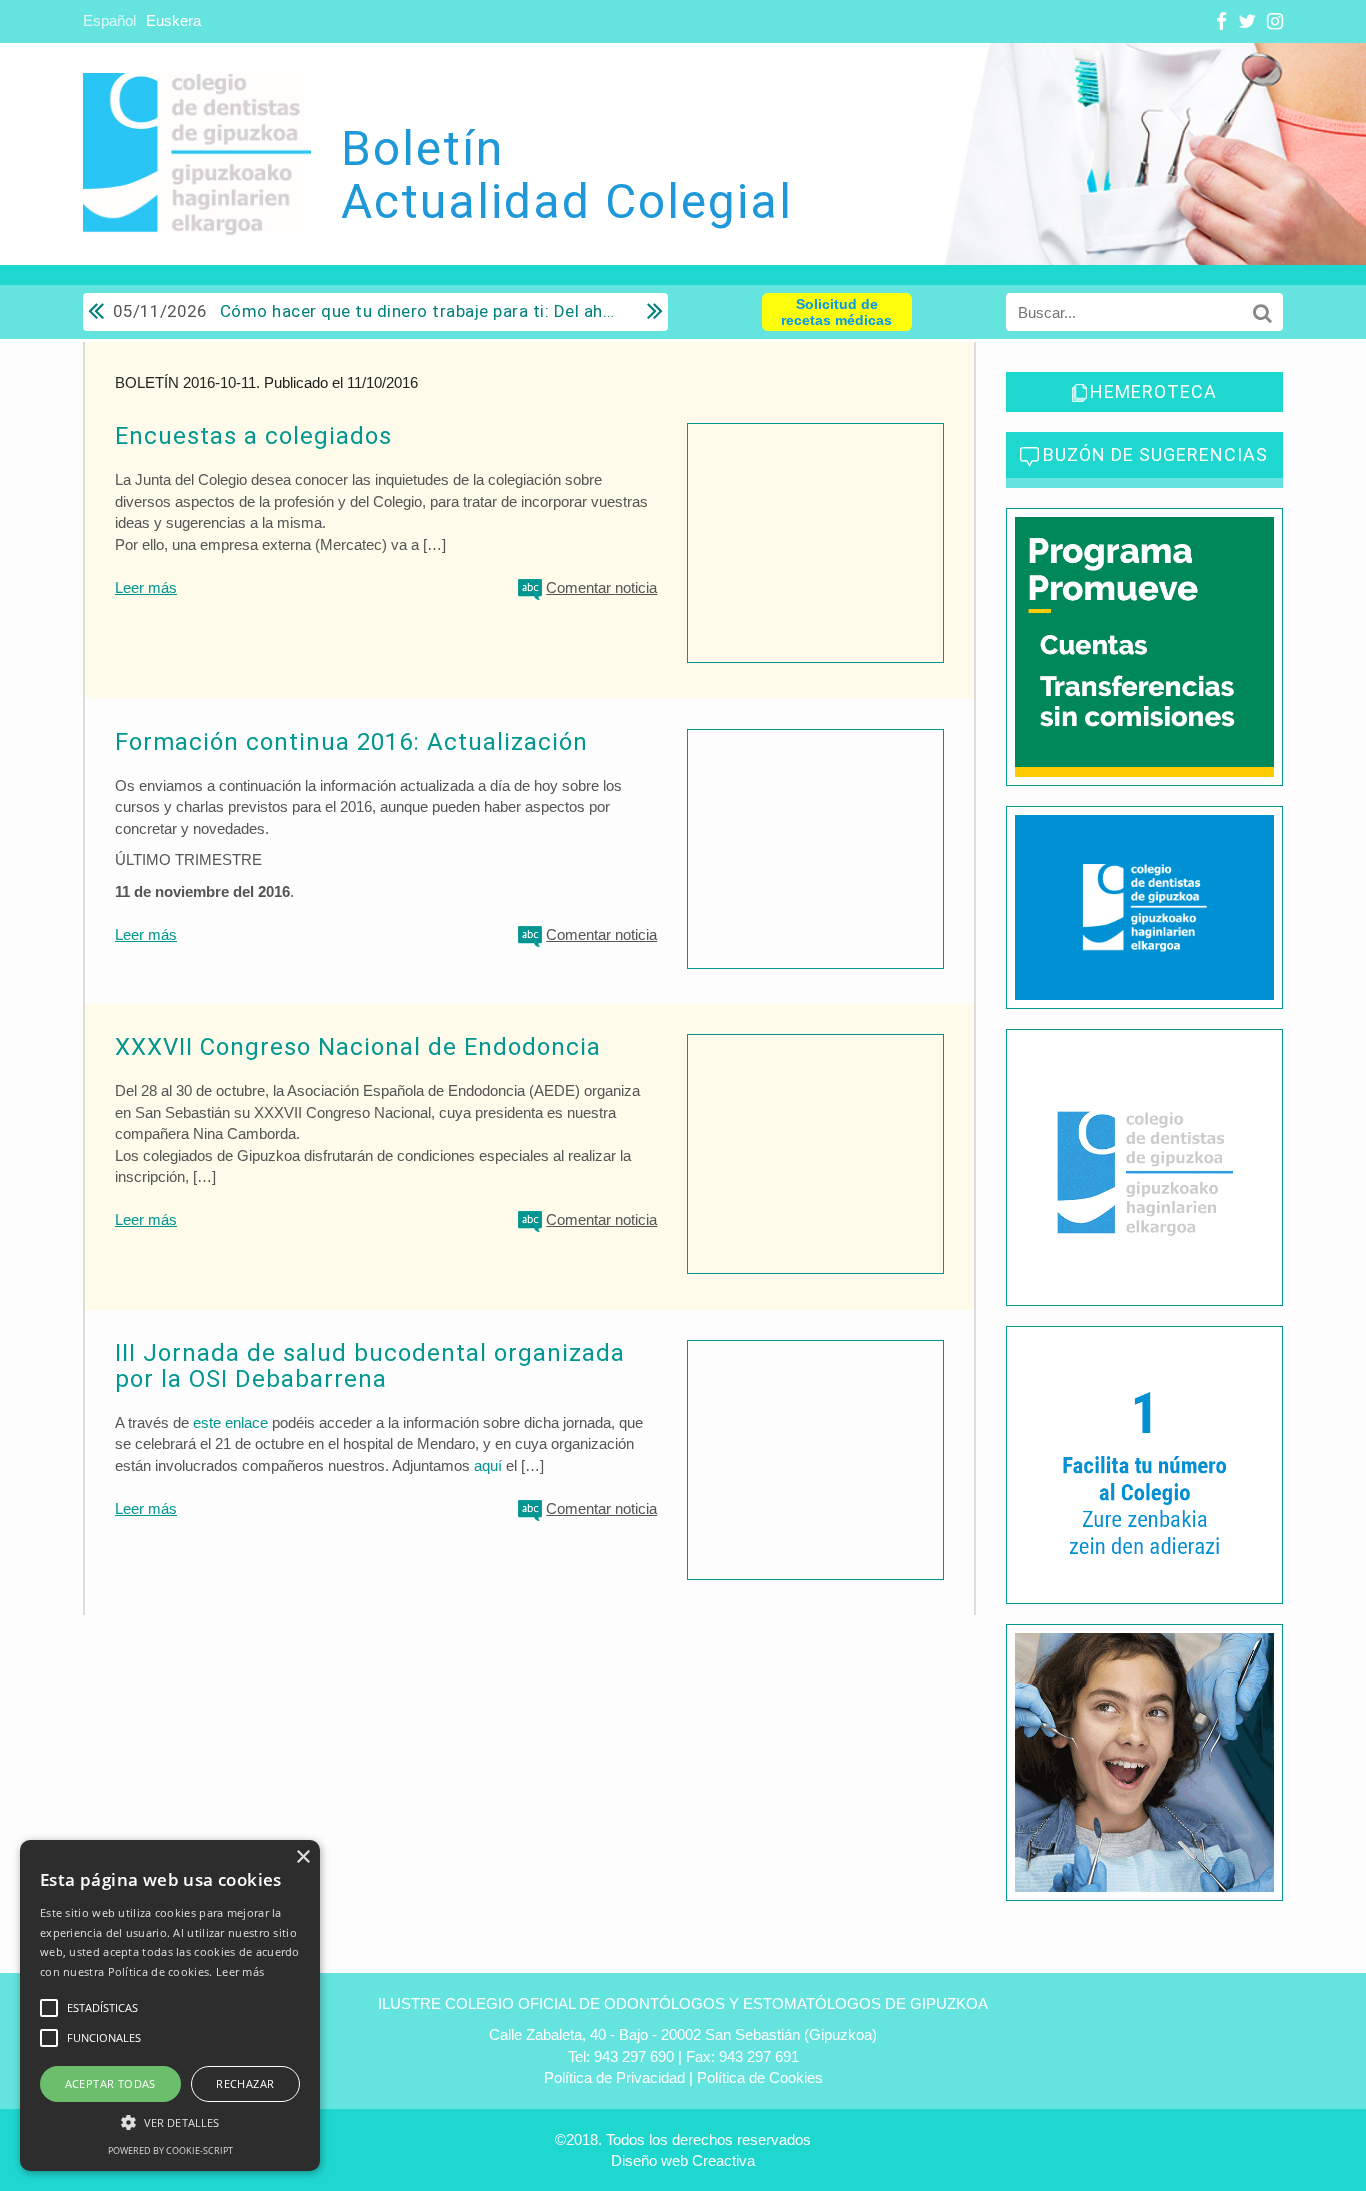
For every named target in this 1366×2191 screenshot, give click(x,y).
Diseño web (649, 2160)
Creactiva (723, 2160)
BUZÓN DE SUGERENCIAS (1155, 454)
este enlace (230, 1422)
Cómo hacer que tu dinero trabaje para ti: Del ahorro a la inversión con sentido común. (365, 311)
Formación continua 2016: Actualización (351, 742)
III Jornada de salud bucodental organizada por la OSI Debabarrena (370, 1366)
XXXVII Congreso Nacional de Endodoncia (358, 1047)
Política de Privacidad (614, 2077)
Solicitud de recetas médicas (836, 312)
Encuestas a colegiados (253, 436)
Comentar (601, 587)
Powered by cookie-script (170, 2150)
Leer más (146, 587)
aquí (488, 1465)
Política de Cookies (760, 2077)
